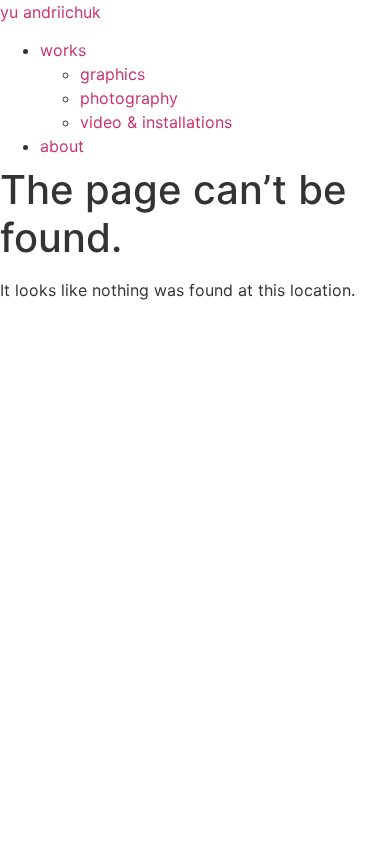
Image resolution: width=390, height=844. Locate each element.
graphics (112, 74)
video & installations (156, 122)
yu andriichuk (50, 12)
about (62, 146)
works (63, 50)
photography (129, 98)
